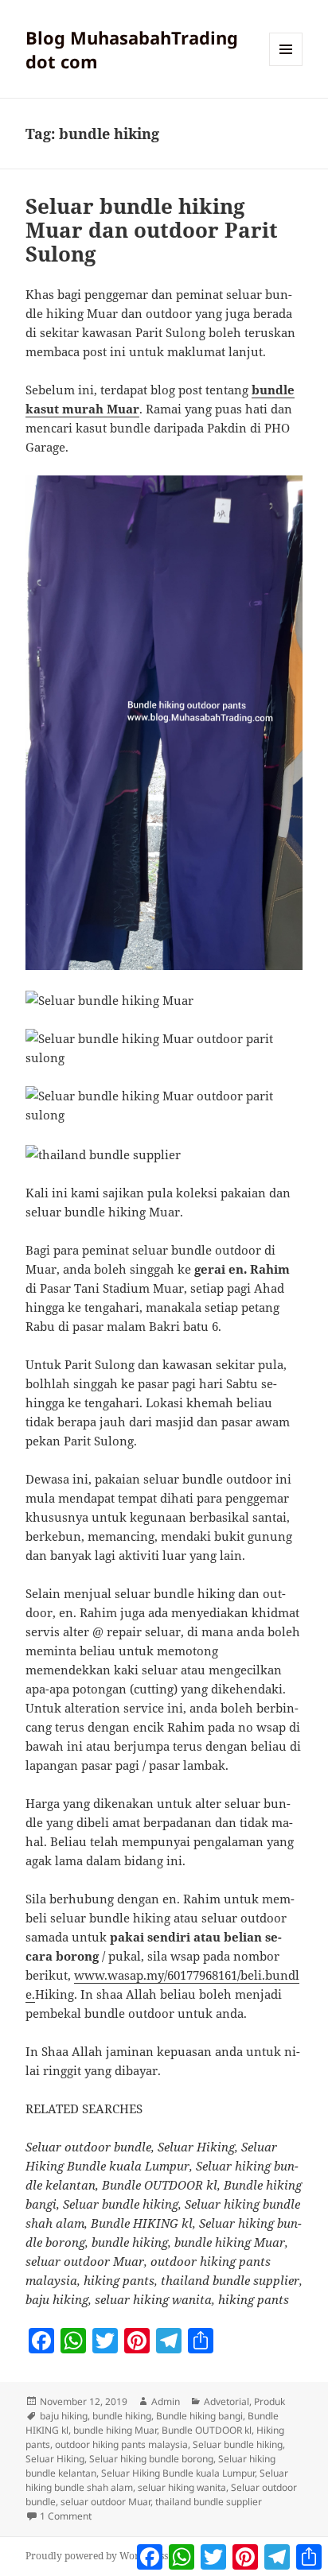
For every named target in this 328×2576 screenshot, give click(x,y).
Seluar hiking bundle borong (151, 2459)
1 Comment (66, 2516)
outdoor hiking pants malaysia (121, 2444)
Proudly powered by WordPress (97, 2556)
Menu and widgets (286, 66)
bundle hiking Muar (115, 2430)
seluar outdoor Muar (105, 2502)
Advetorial (226, 2401)
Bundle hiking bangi (199, 2416)
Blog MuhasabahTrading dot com (132, 49)
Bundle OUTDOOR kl (207, 2430)
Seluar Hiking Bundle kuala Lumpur (178, 2473)
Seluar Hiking (55, 2459)
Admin (166, 2401)
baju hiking (64, 2416)
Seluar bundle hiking (238, 2444)
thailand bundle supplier (209, 2502)
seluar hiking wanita (182, 2487)
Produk (269, 2401)
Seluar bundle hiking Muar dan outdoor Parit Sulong (152, 230)
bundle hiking (122, 2416)
